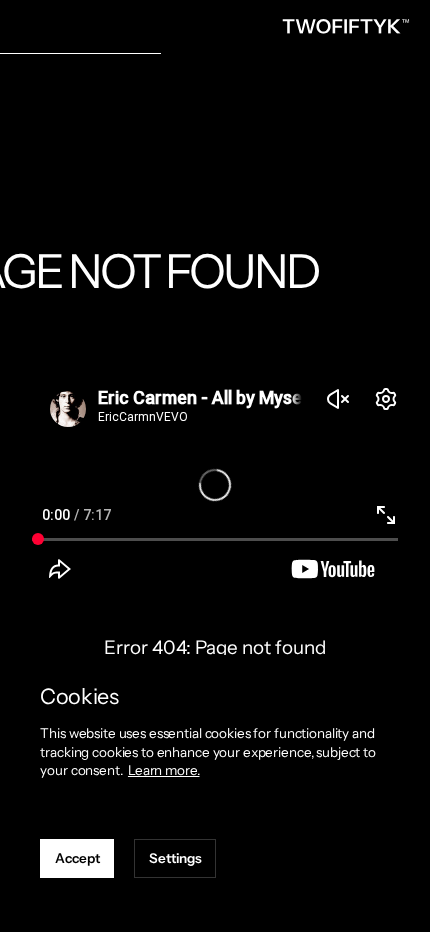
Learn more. (164, 770)
